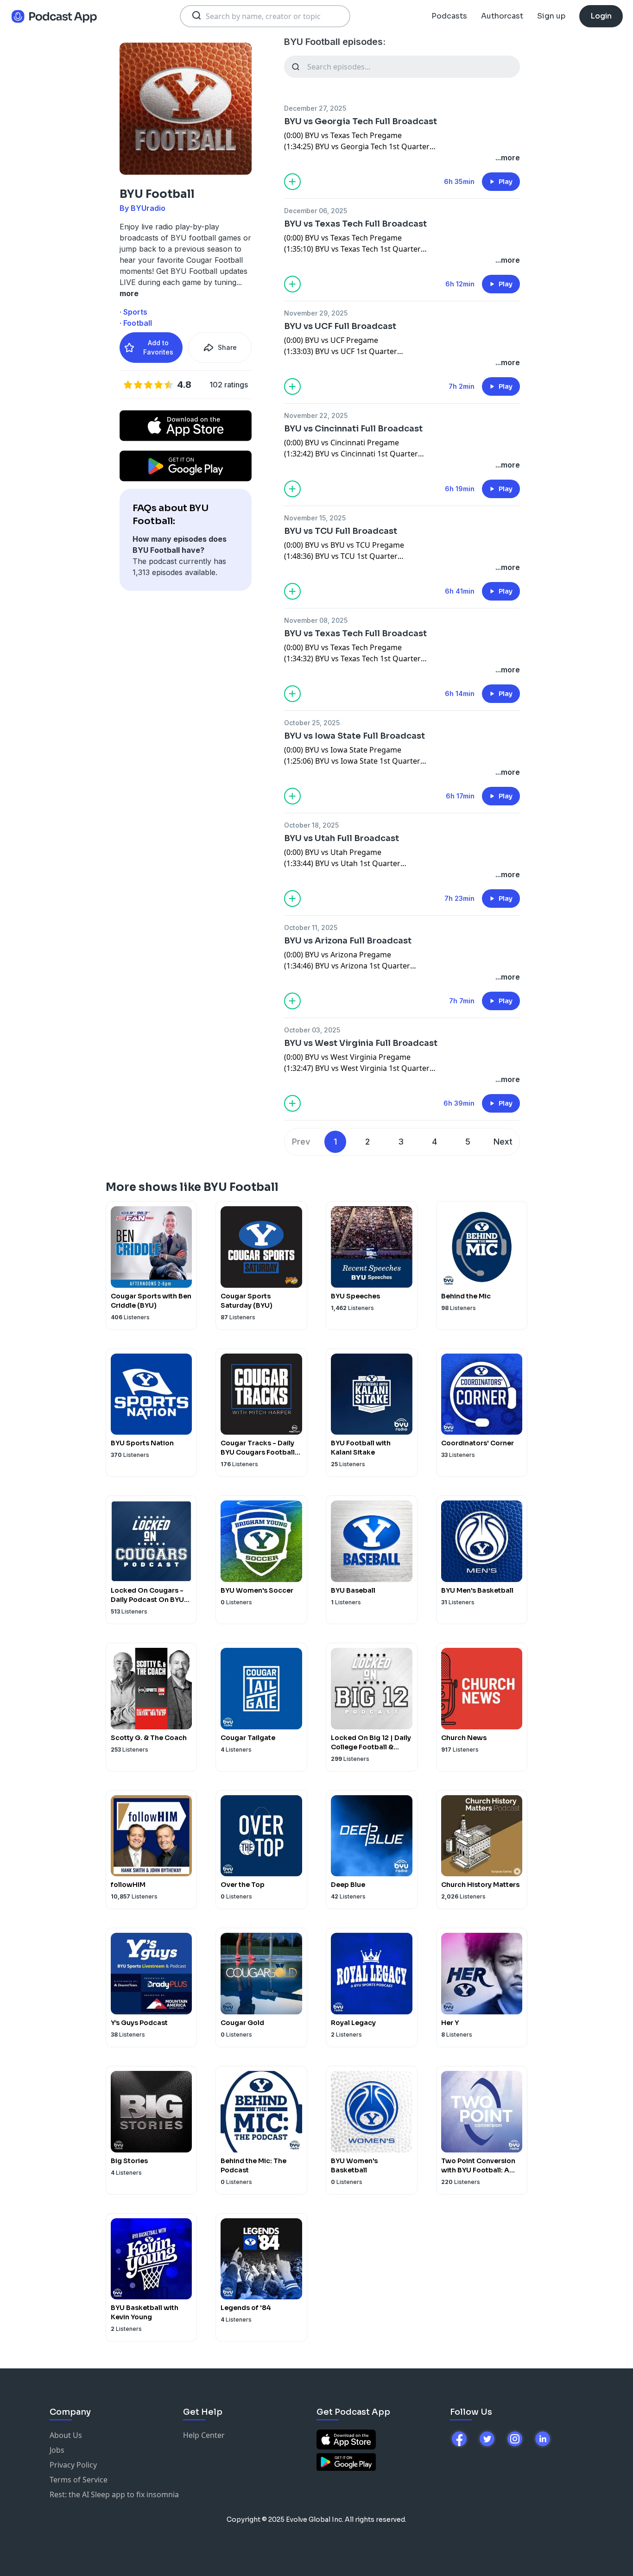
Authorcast (502, 16)
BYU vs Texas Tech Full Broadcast (355, 224)
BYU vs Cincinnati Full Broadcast (353, 429)
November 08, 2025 (316, 620)
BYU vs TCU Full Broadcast (341, 531)
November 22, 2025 (316, 415)
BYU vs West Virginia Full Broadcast (361, 1043)
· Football (136, 323)
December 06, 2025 (316, 211)
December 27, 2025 (315, 108)
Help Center (204, 2435)
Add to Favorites (158, 347)
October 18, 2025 (311, 825)
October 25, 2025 (312, 723)
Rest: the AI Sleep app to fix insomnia (114, 2494)
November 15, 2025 (315, 518)
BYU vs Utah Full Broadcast (342, 838)
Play (506, 182)
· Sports (133, 312)
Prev (301, 1142)
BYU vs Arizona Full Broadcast (348, 941)
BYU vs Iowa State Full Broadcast (354, 736)
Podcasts (449, 16)
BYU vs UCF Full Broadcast (340, 326)
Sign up (551, 16)
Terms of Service (79, 2480)
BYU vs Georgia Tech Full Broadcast (361, 121)
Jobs (57, 2450)
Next (503, 1142)
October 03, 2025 (312, 1030)
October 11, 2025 (311, 927)
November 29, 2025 (316, 313)
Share (227, 347)
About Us (66, 2435)
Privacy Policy (73, 2465)
